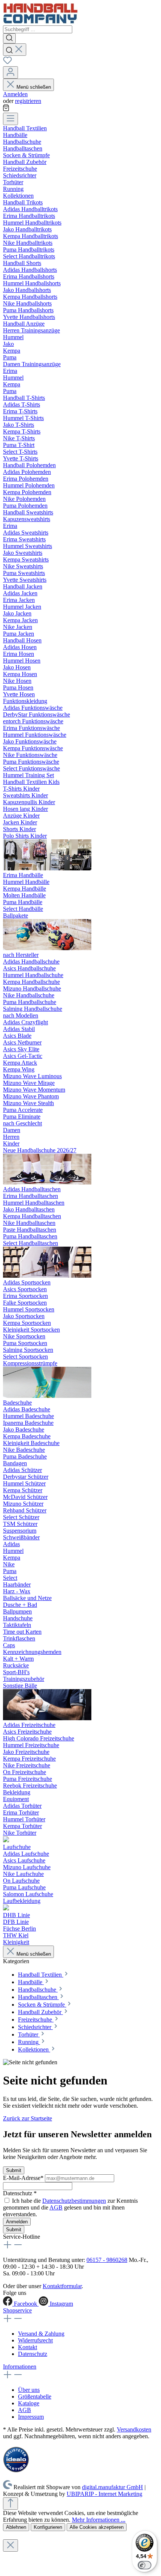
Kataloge (29, 2403)
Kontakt (28, 2347)
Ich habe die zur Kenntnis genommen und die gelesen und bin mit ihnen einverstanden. (70, 2207)
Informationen (20, 2367)
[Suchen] (9, 38)
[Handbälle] (47, 948)
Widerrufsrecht (35, 2340)
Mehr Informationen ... (99, 2520)
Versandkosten (134, 2429)
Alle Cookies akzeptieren (97, 2527)
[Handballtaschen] (47, 1276)
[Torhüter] (6, 1840)
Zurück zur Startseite (28, 2118)
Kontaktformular (62, 2286)
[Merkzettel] (7, 63)
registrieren (28, 101)
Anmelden (15, 94)
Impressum (31, 2417)
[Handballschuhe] (47, 1182)
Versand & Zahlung (41, 2334)
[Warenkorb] (6, 109)
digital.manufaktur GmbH (113, 2487)
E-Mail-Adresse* (24, 2178)
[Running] (6, 1908)
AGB (56, 2207)
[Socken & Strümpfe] (47, 1396)
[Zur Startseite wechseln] (40, 22)
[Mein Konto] (10, 72)
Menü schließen (34, 87)
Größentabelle (35, 2396)
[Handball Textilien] (47, 868)
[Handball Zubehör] (47, 1718)
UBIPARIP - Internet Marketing (104, 2494)
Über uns (29, 2390)
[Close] (10, 2545)
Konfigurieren (48, 2527)
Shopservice (17, 2310)
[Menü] (10, 119)
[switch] (145, 2565)
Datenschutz (33, 2354)
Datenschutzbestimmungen (74, 2201)
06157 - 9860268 (107, 2260)
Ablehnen (16, 2527)
